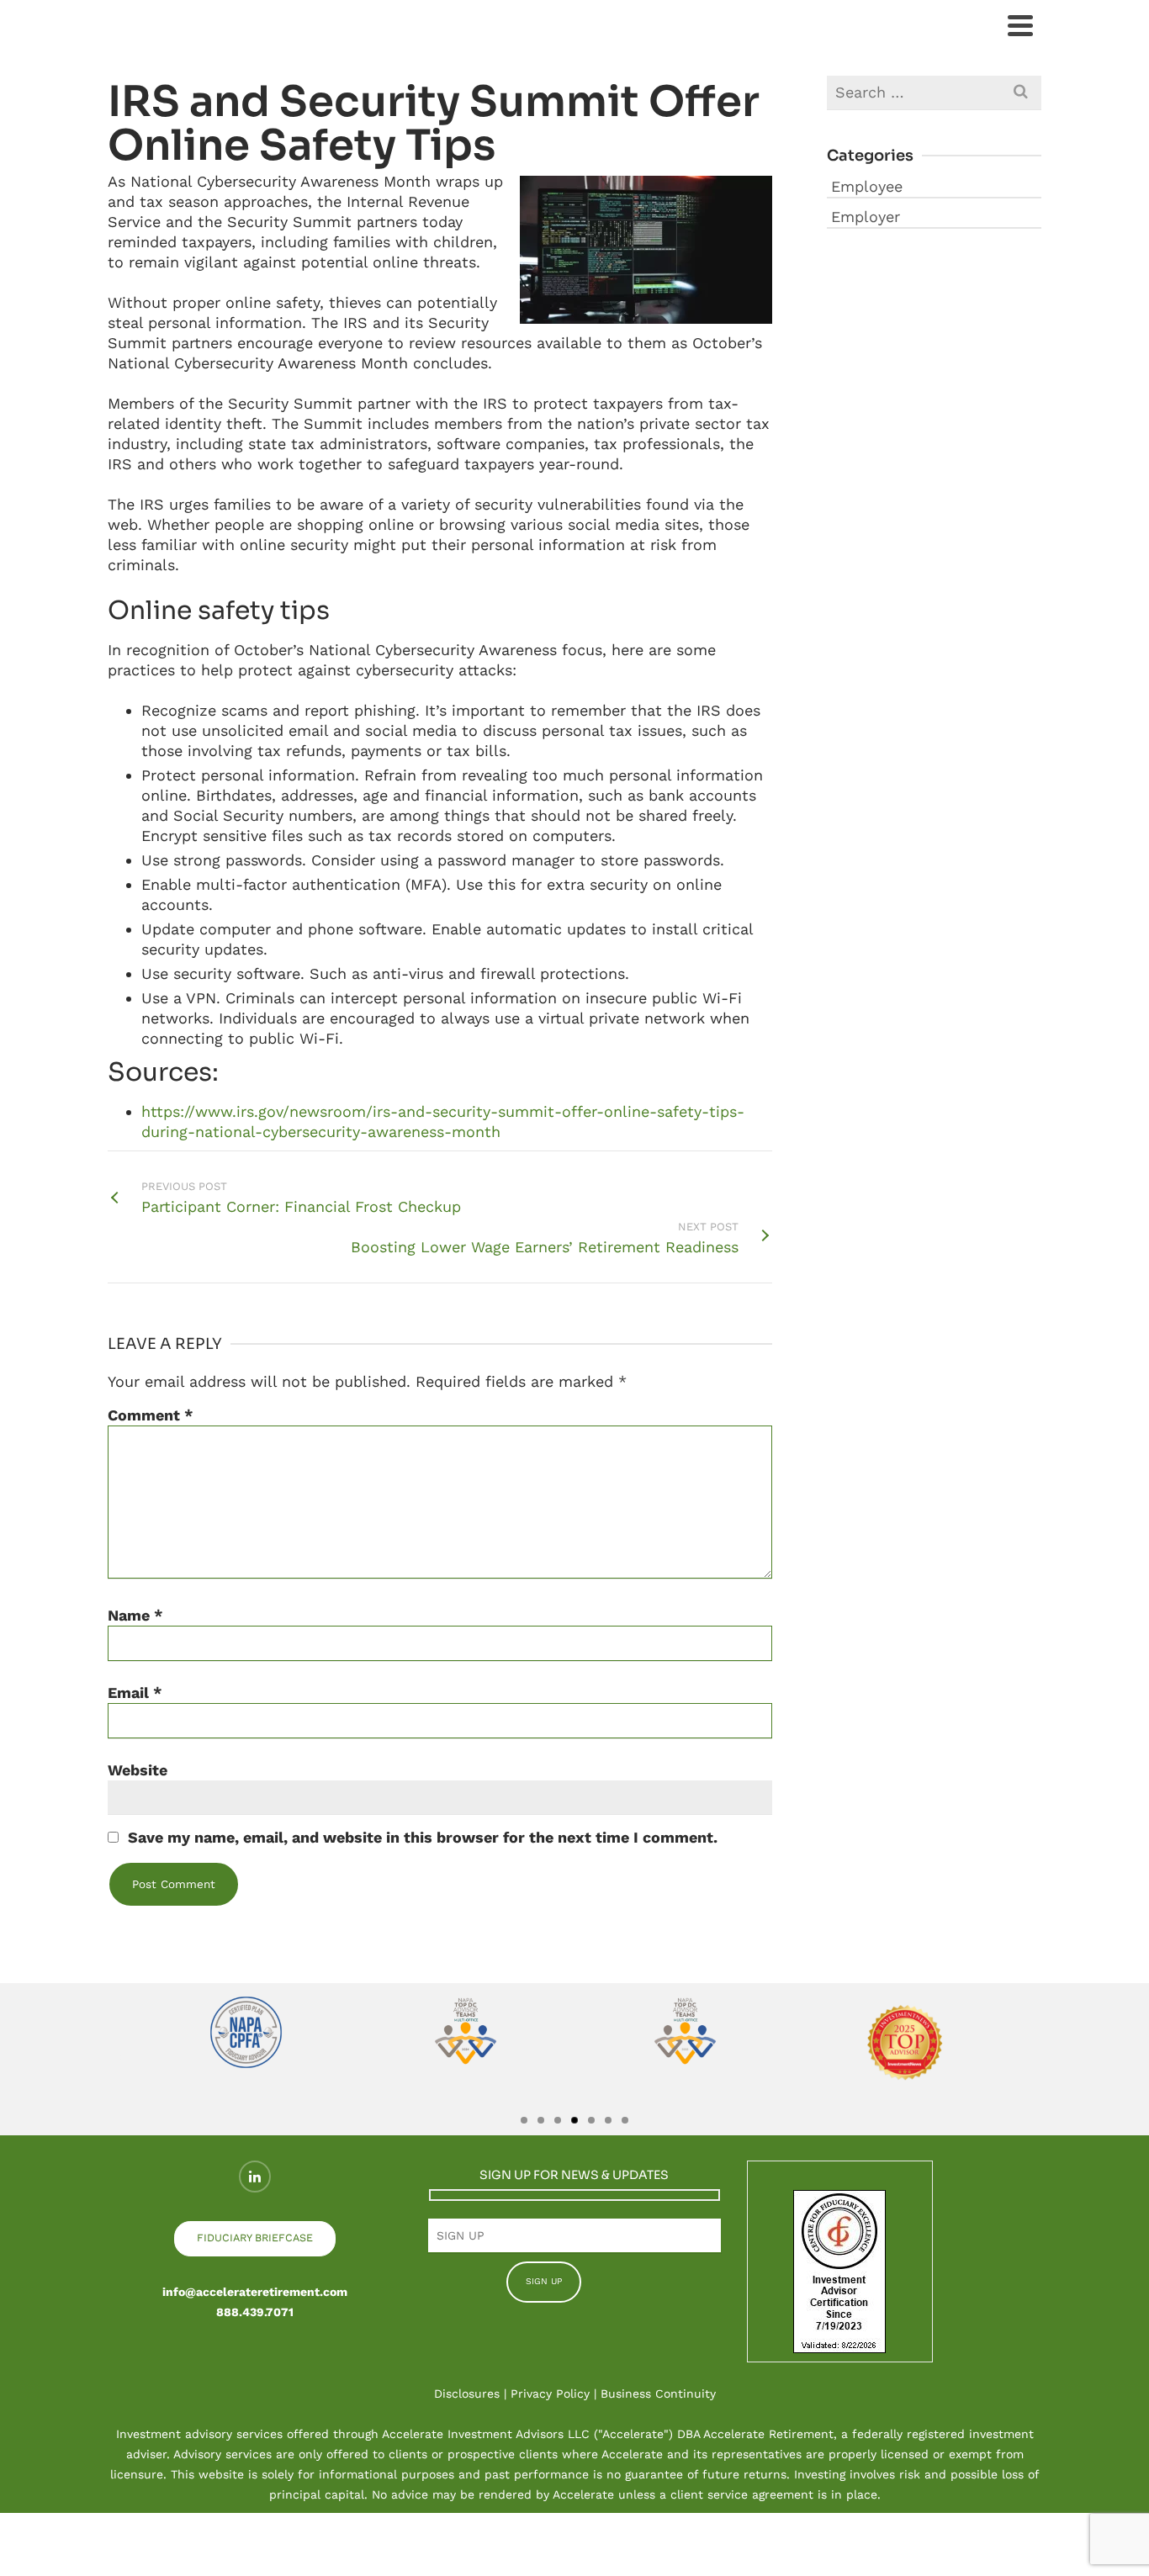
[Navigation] (1020, 25)
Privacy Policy (550, 2394)
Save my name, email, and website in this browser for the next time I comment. (423, 1837)
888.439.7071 (255, 2312)
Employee (867, 186)
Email (135, 1693)
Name (135, 1615)
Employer (866, 217)
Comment (151, 1415)
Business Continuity (658, 2394)
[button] (121, 2059)
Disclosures (467, 2394)
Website (138, 1770)
